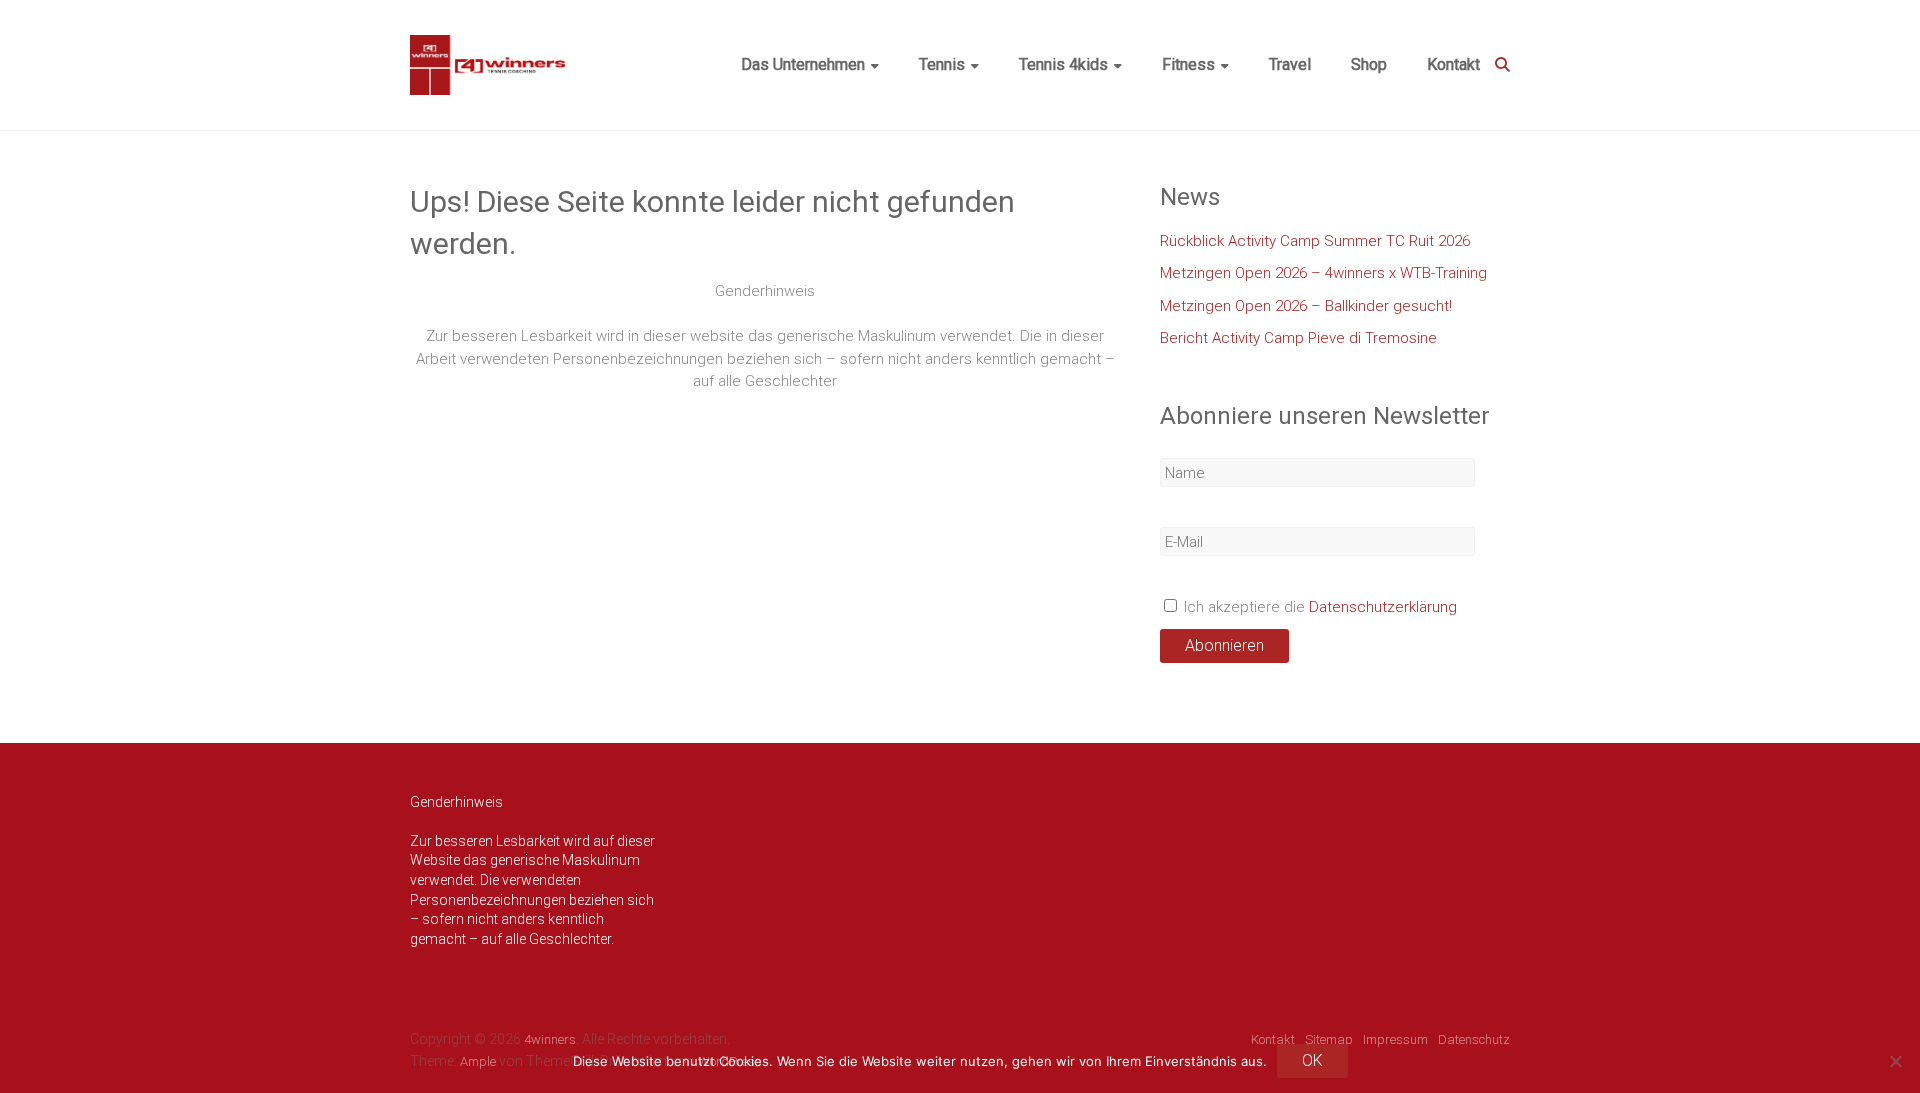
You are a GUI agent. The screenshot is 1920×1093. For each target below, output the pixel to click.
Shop (1369, 64)
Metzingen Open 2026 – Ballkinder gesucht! (1306, 306)
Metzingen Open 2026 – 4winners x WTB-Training (1323, 273)
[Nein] (1895, 1061)
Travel (1290, 64)
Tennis (942, 64)
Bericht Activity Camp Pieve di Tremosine (1298, 338)
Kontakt (1453, 64)
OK (1312, 1060)
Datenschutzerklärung (1383, 607)
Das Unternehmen (803, 64)
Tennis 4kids (1063, 64)
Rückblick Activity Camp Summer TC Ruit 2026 (1315, 241)
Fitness (1188, 64)
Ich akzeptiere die (1318, 607)
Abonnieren (1224, 645)
